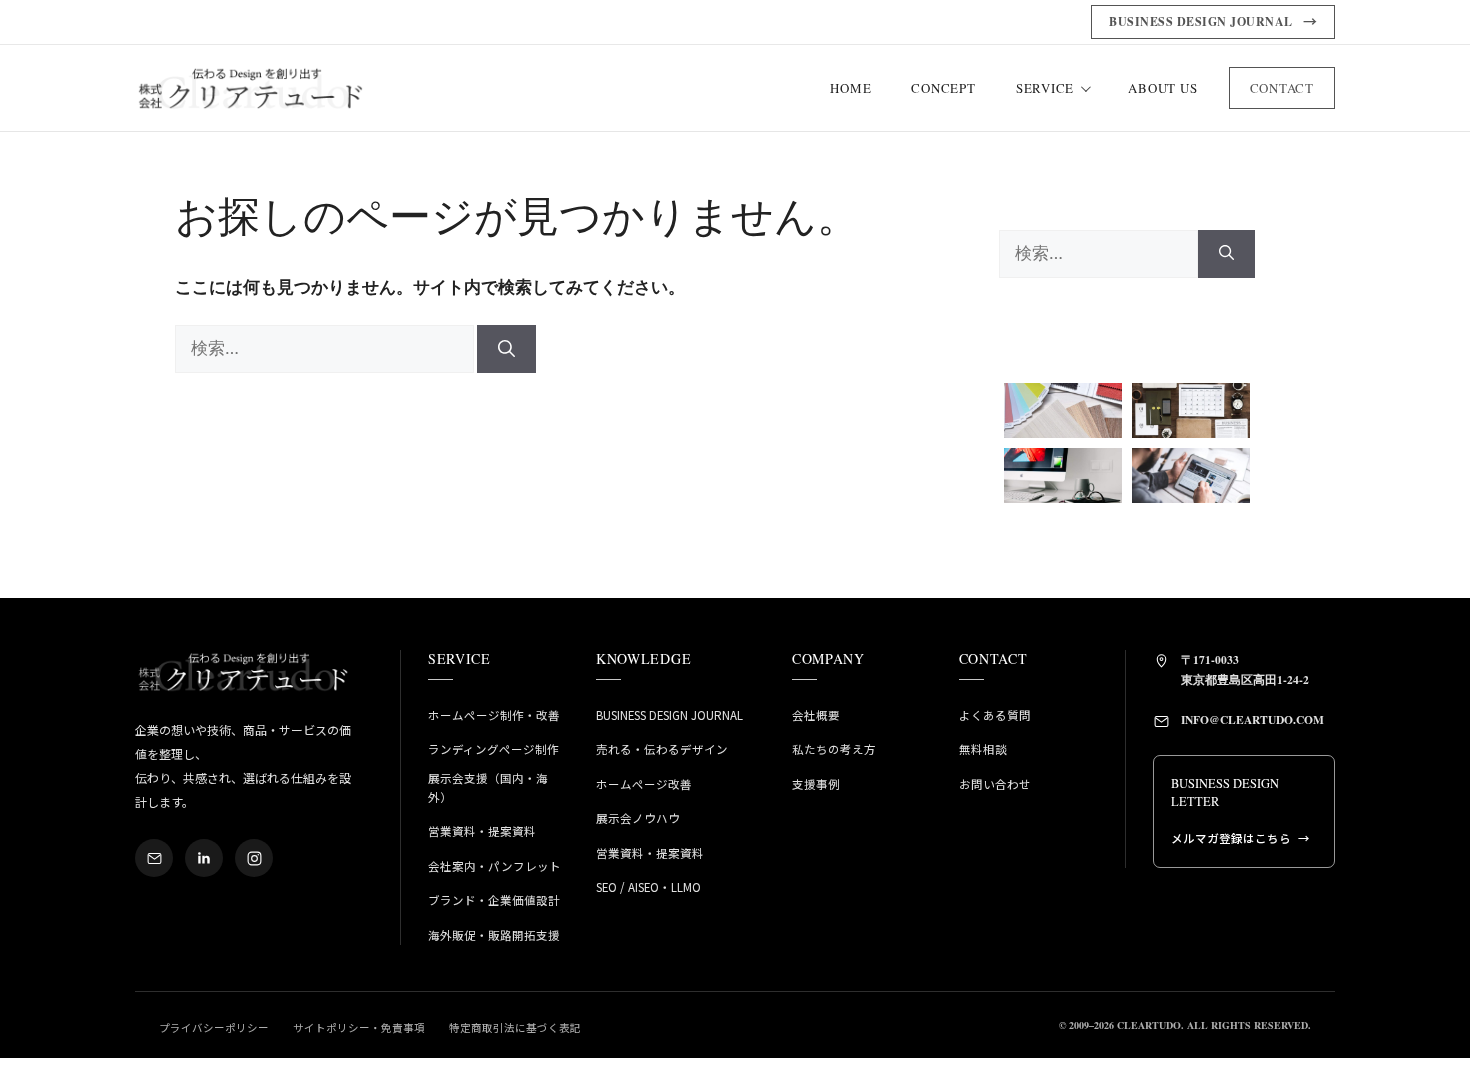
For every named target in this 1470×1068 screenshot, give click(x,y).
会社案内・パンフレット (494, 866)
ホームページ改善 (644, 784)
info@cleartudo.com (1252, 719)
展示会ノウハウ (638, 818)
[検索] (506, 349)
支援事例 (816, 784)
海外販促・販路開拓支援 (494, 935)
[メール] (154, 858)
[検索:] (326, 347)
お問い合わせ (995, 784)
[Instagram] (254, 858)
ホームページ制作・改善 (494, 715)
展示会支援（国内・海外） (488, 787)
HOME (850, 88)
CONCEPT (943, 88)
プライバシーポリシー (214, 1027)
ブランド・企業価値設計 (494, 900)
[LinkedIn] (204, 858)
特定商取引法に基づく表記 (515, 1027)
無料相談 (983, 749)
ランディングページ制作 (493, 749)
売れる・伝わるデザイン (662, 749)
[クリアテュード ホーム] (250, 88)
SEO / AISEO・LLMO (648, 887)
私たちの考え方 (834, 749)
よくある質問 (995, 715)
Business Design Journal (669, 715)
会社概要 (816, 715)
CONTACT (1282, 88)
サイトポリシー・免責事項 (359, 1027)
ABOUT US (1162, 88)
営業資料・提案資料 (482, 831)
